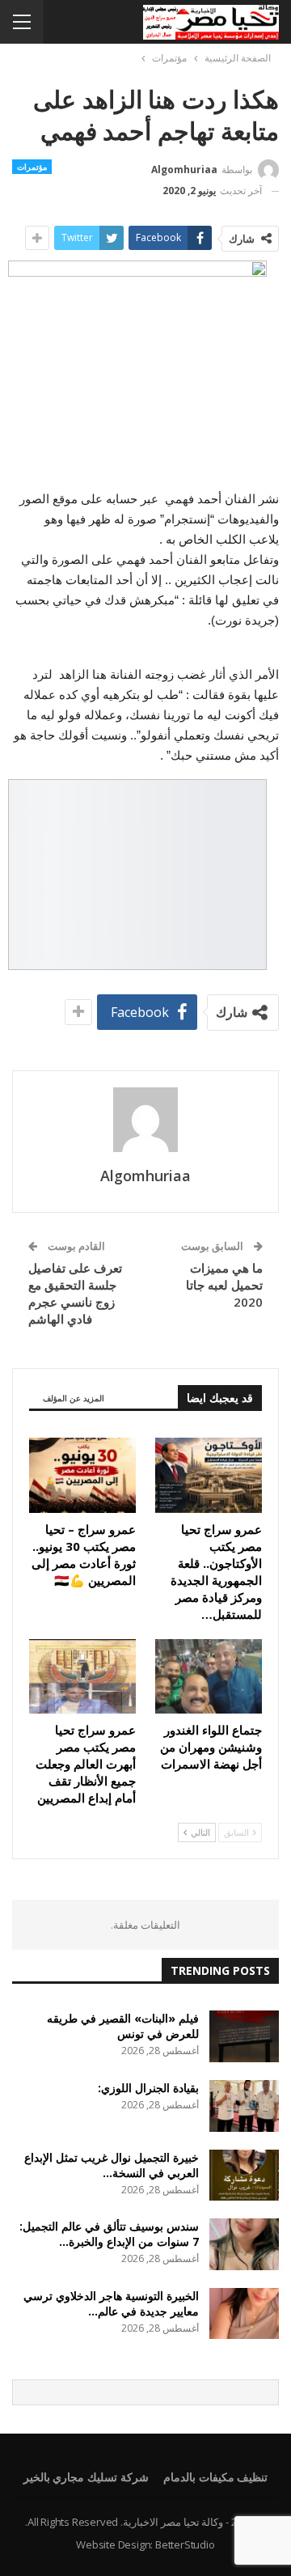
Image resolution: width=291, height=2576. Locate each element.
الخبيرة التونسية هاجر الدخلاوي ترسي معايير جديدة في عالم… (111, 2303)
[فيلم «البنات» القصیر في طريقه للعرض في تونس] (244, 2036)
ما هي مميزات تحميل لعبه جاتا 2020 (224, 1285)
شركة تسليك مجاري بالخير (86, 2477)
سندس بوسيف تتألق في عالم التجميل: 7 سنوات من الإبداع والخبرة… (109, 2234)
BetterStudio (185, 2544)
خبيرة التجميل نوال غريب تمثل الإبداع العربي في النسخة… (112, 2165)
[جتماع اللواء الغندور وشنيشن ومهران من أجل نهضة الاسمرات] (209, 1676)
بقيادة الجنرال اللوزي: (148, 2088)
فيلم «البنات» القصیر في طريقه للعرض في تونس (123, 2026)
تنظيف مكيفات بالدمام (216, 2477)
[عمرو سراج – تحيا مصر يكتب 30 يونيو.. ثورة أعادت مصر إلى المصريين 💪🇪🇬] (82, 1475)
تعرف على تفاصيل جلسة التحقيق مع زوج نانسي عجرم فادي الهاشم (75, 1293)
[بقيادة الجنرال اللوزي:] (244, 2106)
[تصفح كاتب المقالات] (145, 1120)
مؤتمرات (32, 167)
